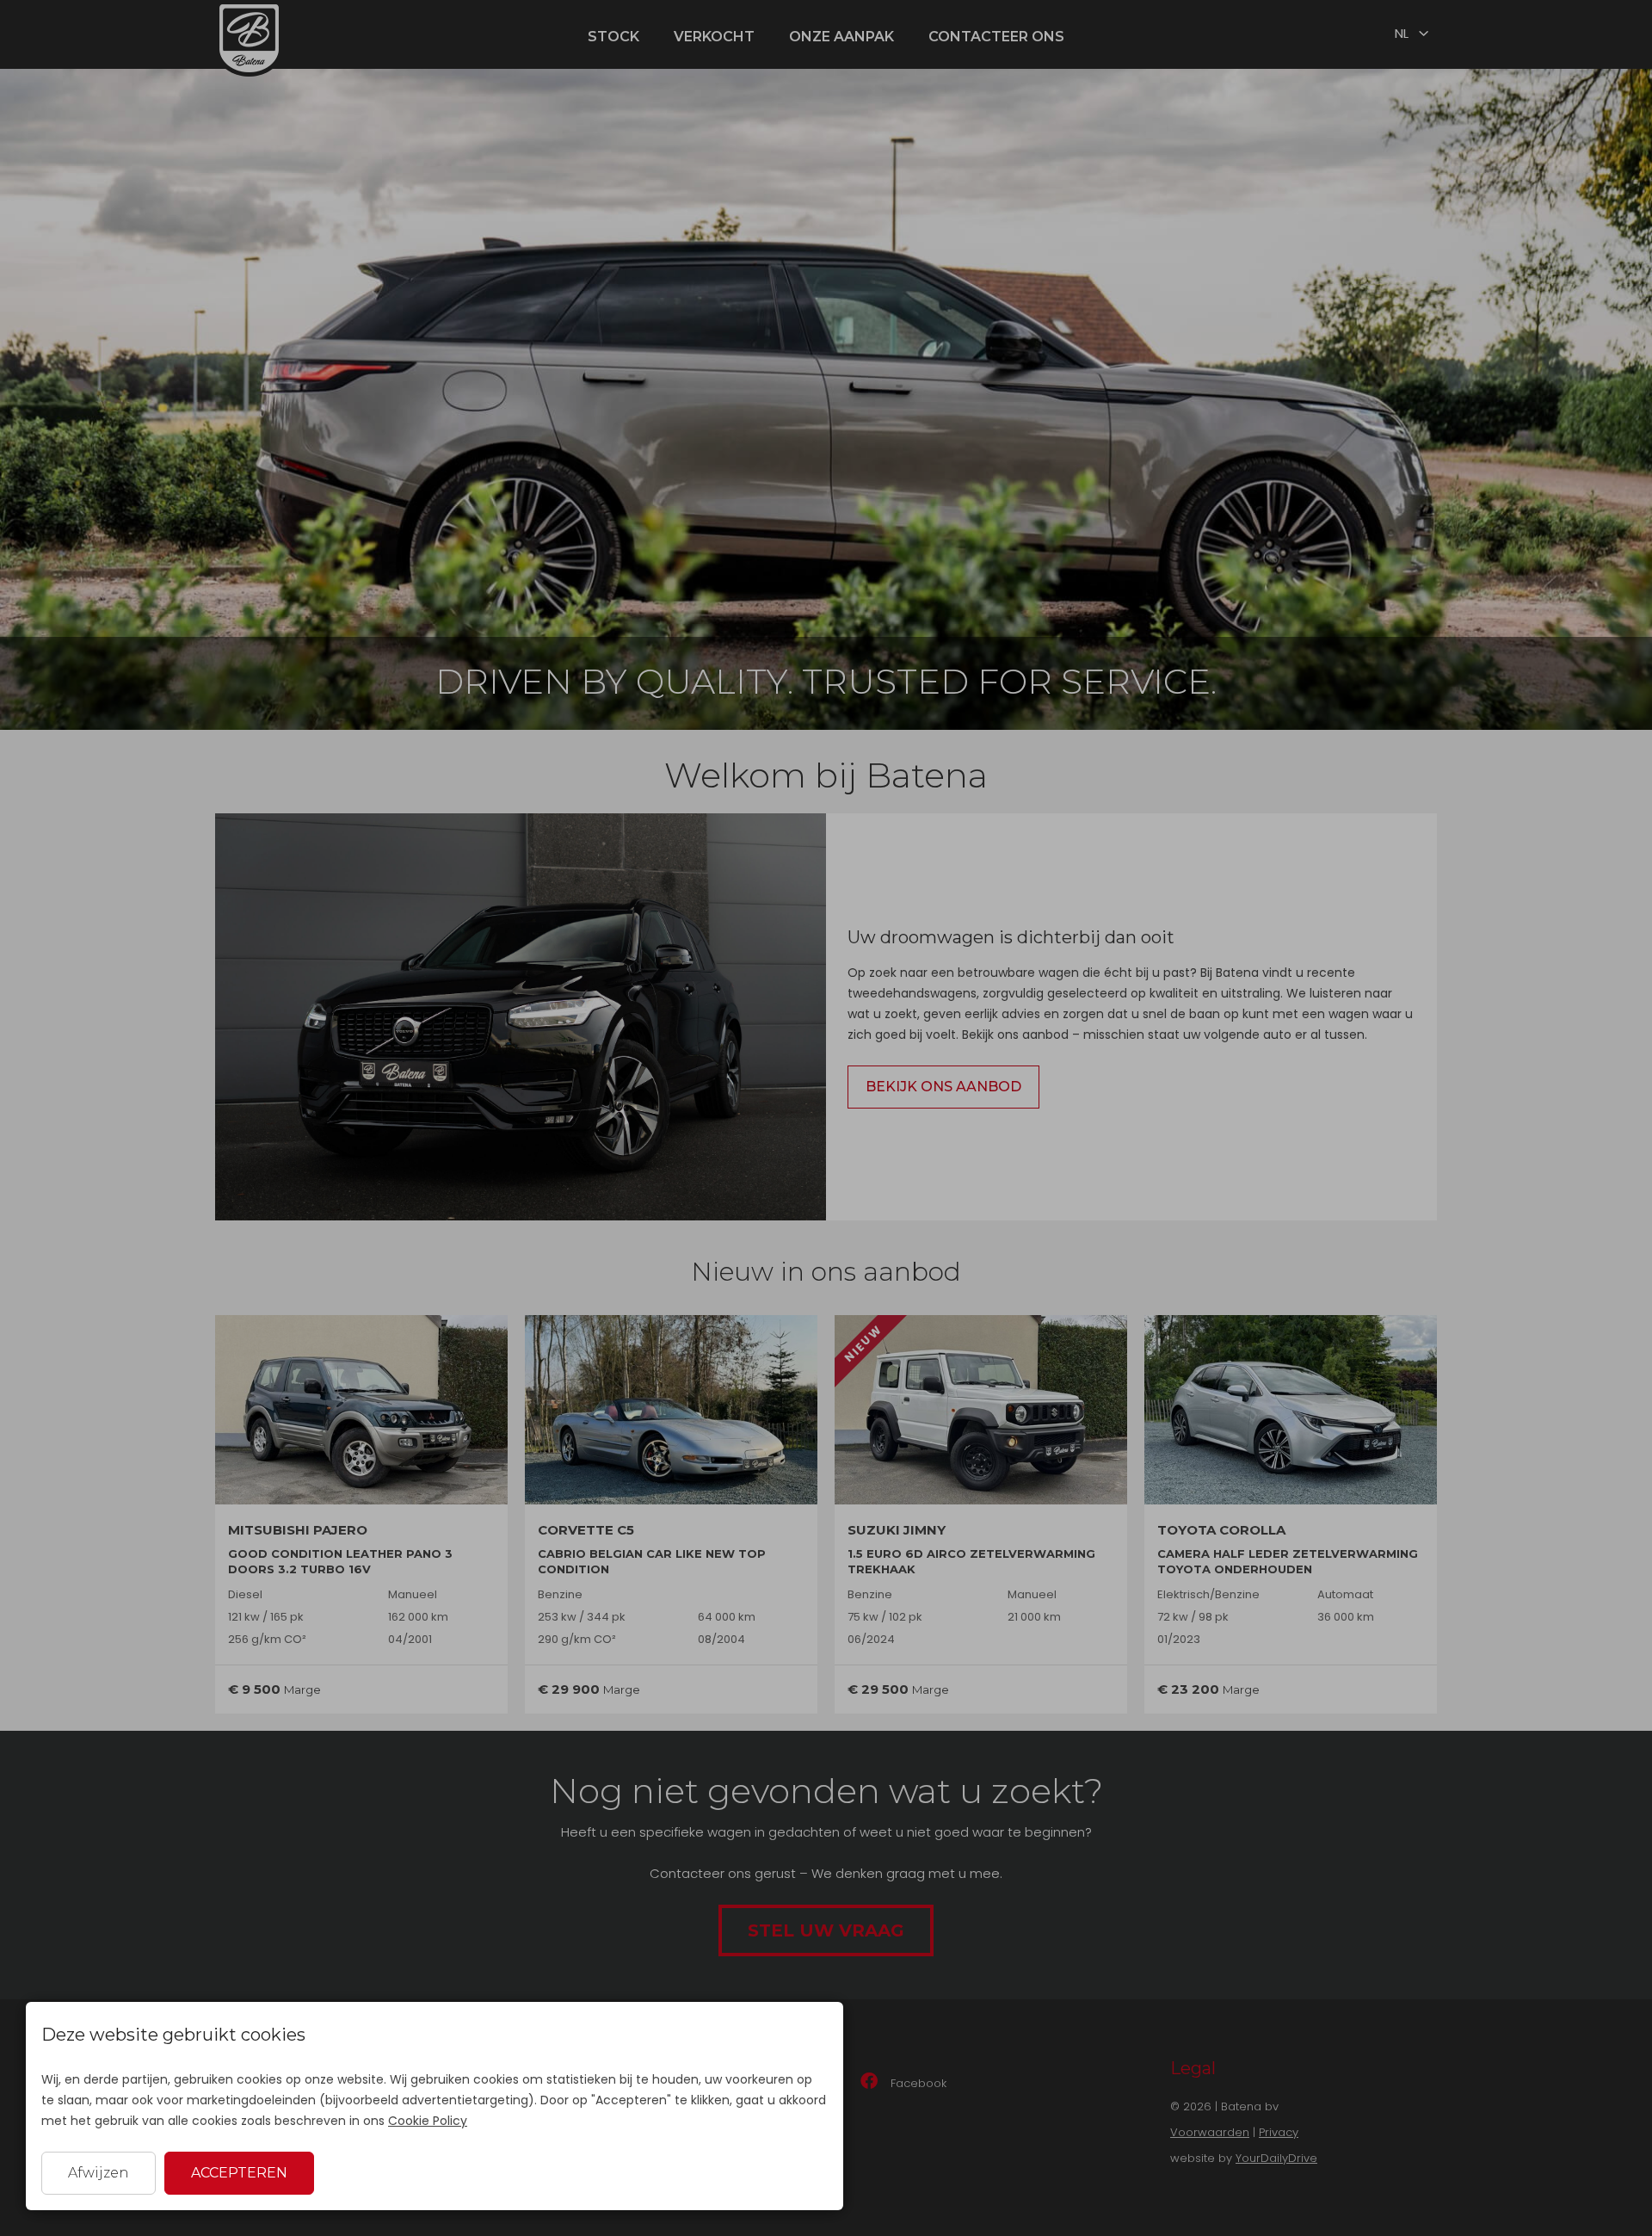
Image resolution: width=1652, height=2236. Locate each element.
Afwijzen (99, 2173)
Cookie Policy (428, 2121)
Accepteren (239, 2173)
